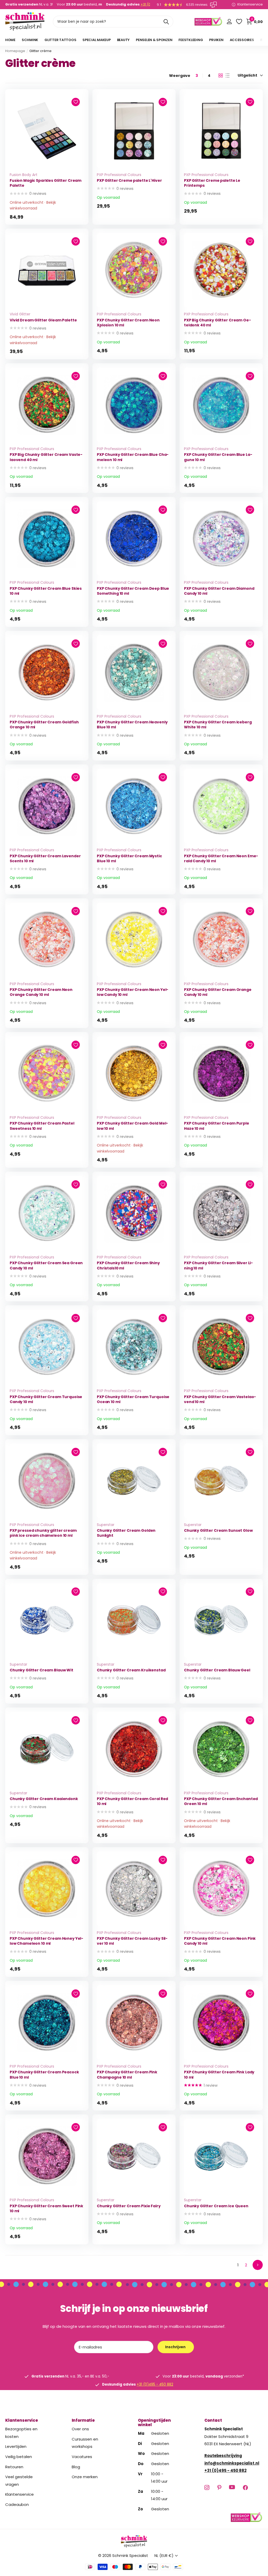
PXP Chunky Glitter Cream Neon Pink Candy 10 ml (220, 1941)
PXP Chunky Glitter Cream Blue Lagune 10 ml (218, 457)
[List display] (227, 76)
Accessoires (242, 40)
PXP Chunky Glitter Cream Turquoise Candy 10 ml (46, 1399)
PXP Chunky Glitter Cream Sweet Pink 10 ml (46, 2209)
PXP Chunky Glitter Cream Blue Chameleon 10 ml (133, 457)
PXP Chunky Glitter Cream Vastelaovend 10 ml (220, 1399)
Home (10, 40)
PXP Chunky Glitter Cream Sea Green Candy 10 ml (46, 1266)
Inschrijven (176, 2347)
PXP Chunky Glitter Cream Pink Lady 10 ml (219, 2075)
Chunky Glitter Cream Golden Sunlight (126, 1533)
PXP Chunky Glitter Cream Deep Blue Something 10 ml (133, 591)
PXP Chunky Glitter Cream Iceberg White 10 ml (218, 725)
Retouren (14, 2467)
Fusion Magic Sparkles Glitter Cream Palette (46, 183)
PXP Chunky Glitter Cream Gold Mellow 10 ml (132, 1126)
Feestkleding (191, 40)
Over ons (80, 2429)
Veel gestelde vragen (19, 2481)
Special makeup (96, 40)
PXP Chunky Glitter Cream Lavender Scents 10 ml (45, 859)
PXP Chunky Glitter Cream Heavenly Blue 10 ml (132, 725)
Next (258, 2265)
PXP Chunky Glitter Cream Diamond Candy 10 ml (219, 591)
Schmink (30, 40)
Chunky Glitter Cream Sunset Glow (218, 1531)
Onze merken (85, 2477)
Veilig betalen (19, 2457)
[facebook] (245, 2487)
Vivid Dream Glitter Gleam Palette (43, 320)
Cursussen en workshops (85, 2443)
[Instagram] (207, 2487)
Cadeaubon (17, 2504)
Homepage (15, 51)
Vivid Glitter (20, 314)
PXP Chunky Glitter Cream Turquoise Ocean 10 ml (133, 1399)
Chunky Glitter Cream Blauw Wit (41, 1670)
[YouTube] (232, 2487)
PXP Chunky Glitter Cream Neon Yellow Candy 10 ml (133, 992)
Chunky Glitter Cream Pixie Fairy (129, 2206)
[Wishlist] (239, 22)
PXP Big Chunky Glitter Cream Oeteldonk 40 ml (217, 323)
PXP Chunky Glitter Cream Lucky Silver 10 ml (132, 1941)
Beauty (123, 40)
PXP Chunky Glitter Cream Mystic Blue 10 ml (129, 859)
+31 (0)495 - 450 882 (155, 2384)
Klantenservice (22, 2420)
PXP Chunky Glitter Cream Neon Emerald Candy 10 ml (221, 859)
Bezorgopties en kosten (21, 2433)
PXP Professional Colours (119, 175)
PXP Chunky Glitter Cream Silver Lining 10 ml (218, 1266)
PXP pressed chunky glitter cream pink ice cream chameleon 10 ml (43, 1533)
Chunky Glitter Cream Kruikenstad (131, 1670)
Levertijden (16, 2446)
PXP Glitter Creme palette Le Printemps (212, 183)
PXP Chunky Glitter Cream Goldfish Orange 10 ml (44, 725)
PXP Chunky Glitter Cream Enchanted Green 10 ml (221, 1801)
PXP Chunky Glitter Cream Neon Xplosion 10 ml (128, 323)
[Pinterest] (219, 2487)
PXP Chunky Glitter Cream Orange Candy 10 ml (218, 992)
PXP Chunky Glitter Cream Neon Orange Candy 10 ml (41, 992)
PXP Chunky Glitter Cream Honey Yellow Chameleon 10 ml (46, 1941)
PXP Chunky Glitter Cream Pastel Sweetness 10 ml (42, 1126)
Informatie (83, 2420)
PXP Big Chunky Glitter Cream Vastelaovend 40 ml (46, 457)
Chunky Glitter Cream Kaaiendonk (44, 1799)
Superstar (106, 1525)
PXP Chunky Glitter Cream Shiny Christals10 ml (128, 1266)
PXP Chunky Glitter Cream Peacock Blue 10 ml (44, 2075)
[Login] (229, 22)
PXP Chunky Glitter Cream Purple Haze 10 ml (217, 1126)
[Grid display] (221, 76)
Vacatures (82, 2457)
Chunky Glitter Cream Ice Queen (216, 2206)
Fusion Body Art (24, 175)
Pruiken (216, 40)
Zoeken (166, 22)
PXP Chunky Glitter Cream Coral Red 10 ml (132, 1801)
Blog (76, 2467)
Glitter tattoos (60, 40)
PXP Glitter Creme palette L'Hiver (129, 181)
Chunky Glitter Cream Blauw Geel (217, 1670)
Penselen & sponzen (154, 40)
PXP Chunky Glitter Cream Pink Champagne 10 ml (127, 2075)
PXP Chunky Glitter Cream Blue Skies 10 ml (46, 591)
